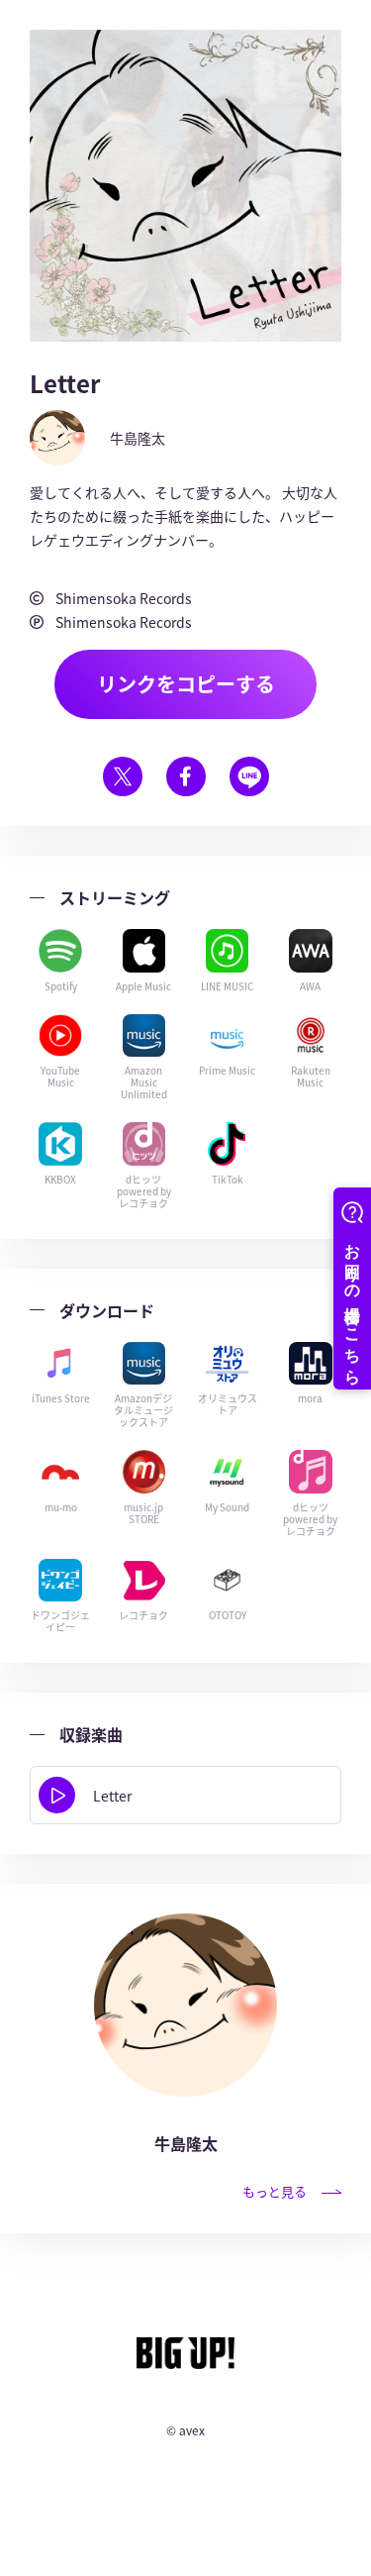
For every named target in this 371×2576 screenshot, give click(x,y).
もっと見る (275, 2191)
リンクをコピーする (186, 684)
